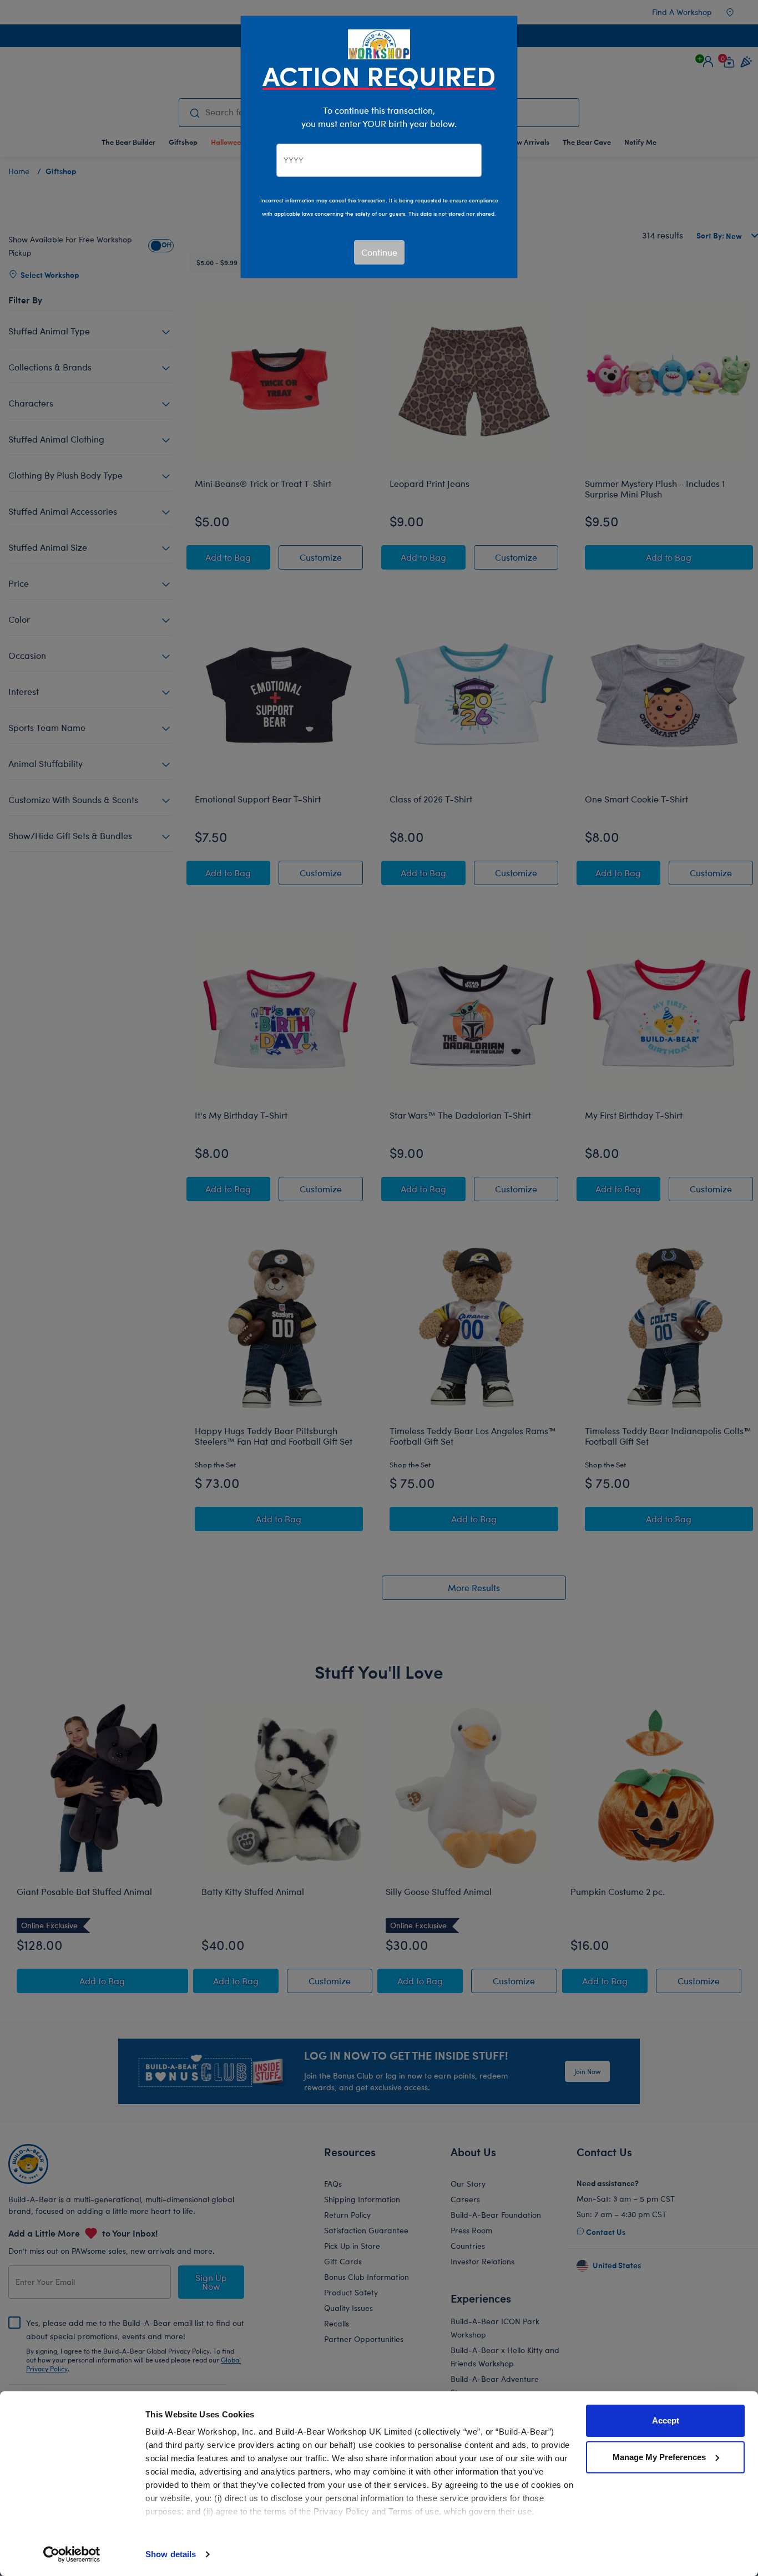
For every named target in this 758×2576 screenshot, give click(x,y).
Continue (379, 252)
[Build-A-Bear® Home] (379, 43)
